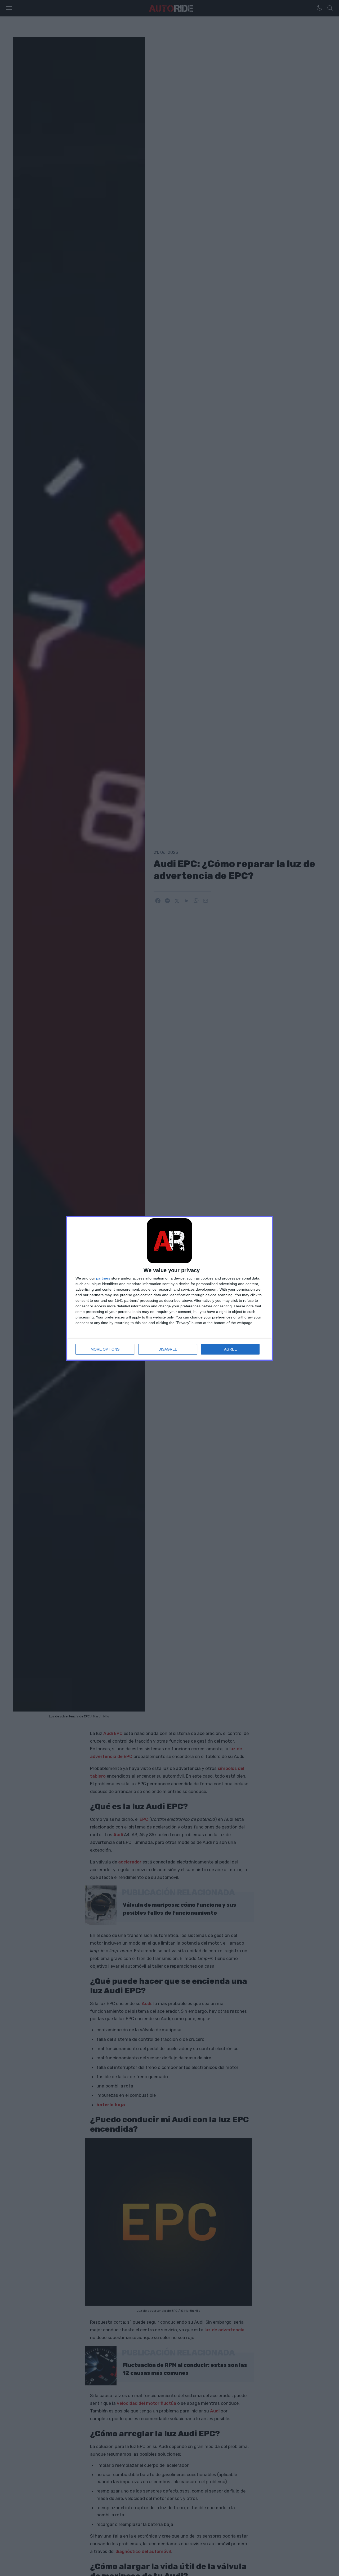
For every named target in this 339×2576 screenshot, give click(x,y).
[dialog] (169, 1288)
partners (103, 1278)
